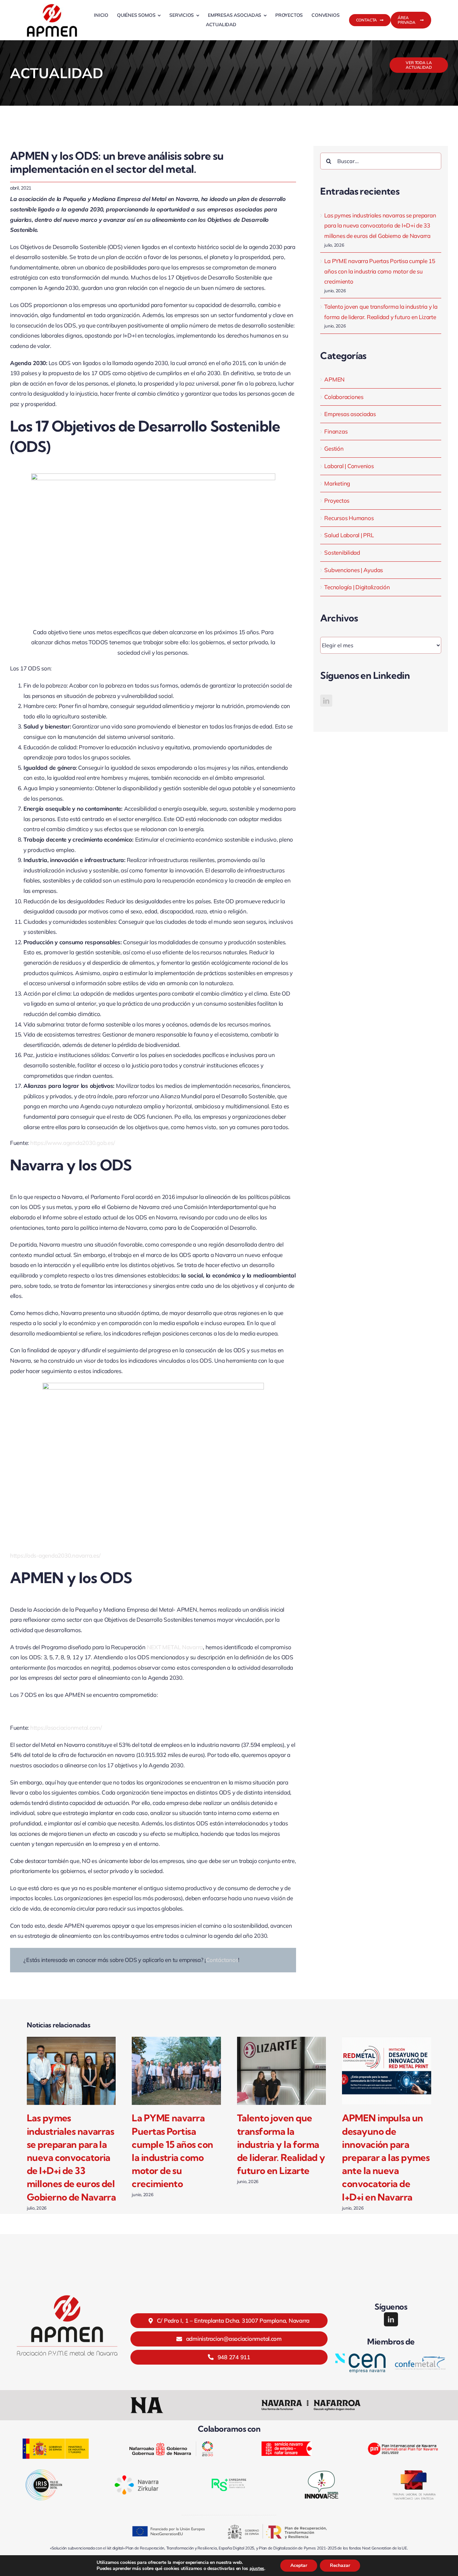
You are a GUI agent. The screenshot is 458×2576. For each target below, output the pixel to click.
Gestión (334, 448)
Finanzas (336, 431)
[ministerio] (56, 2441)
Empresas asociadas (350, 414)
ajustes (257, 2569)
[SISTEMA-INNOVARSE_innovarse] (322, 2471)
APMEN (334, 379)
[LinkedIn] (326, 701)
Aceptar (299, 2565)
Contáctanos (222, 1960)
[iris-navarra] (44, 2472)
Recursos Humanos (349, 518)
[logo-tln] (414, 2473)
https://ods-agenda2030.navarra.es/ (55, 1555)
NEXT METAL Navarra (175, 1647)
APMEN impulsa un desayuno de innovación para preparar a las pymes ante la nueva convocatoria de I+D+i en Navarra (386, 2157)
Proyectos (337, 500)
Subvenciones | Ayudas (354, 570)
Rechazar (340, 2565)
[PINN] (402, 2439)
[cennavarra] (360, 2356)
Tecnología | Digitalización (357, 587)
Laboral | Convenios (349, 466)
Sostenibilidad (342, 552)
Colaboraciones (344, 397)
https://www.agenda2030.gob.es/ (72, 1143)
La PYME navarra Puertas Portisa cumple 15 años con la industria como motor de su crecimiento (380, 271)
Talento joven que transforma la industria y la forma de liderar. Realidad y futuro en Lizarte (281, 2144)
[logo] (52, 6)
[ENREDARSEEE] (229, 2477)
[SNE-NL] (287, 2444)
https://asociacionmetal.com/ (66, 1728)
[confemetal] (420, 2359)
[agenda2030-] (171, 2444)
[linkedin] (391, 2319)
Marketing (337, 483)
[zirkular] (136, 2478)
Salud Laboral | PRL (349, 535)
